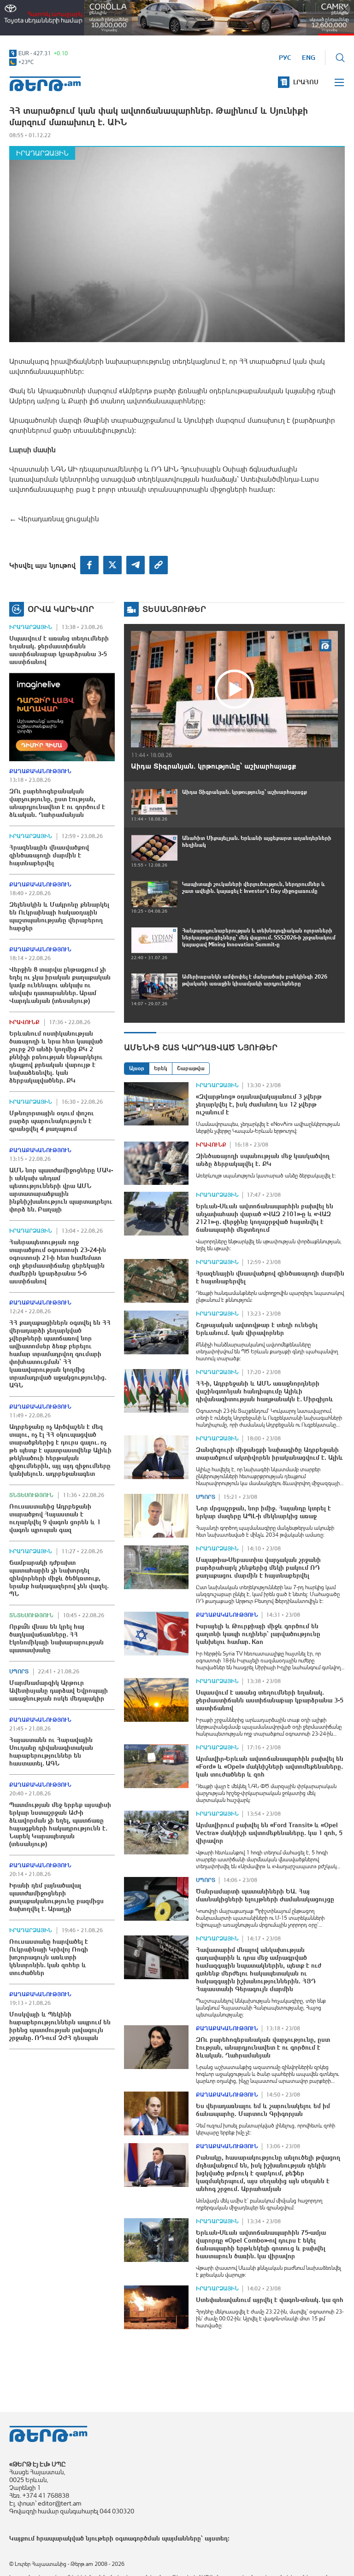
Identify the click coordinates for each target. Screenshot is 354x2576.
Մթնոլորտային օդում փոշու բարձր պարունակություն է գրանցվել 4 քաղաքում (52, 1121)
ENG (309, 58)
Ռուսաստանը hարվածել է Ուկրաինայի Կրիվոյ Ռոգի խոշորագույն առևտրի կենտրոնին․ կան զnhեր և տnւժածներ (49, 1957)
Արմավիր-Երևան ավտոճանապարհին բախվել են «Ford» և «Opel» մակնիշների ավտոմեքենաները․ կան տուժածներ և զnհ (270, 1766)
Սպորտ (19, 1672)
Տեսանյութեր (174, 609)
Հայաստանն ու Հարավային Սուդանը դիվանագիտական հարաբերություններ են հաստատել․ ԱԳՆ (51, 1751)
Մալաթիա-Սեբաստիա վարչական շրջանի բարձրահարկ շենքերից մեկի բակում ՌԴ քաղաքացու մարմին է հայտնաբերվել (258, 1568)
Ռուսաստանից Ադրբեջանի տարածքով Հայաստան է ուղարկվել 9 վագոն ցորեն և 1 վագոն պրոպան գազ (55, 1518)
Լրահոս (306, 82)
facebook (89, 565)
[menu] (340, 82)
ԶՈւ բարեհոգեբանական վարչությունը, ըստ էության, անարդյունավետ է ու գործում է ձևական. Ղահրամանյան (57, 803)
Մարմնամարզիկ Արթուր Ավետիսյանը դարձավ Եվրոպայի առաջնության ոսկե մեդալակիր (59, 1690)
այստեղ (216, 2538)
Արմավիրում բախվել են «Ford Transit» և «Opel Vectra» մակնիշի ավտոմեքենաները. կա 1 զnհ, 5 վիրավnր (269, 1833)
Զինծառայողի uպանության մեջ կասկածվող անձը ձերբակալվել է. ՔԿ (263, 1160)
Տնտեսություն (31, 1495)
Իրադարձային (42, 153)
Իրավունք (24, 1022)
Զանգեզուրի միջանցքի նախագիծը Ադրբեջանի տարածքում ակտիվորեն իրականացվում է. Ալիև (269, 1454)
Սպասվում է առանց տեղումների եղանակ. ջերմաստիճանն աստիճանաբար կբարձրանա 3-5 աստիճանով (59, 650)
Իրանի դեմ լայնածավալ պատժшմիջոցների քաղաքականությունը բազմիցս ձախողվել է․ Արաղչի (56, 1897)
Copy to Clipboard (159, 565)
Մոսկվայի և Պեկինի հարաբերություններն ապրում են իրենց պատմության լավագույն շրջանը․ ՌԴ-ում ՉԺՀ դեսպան (60, 2026)
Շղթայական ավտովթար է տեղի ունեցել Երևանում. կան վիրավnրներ (257, 1329)
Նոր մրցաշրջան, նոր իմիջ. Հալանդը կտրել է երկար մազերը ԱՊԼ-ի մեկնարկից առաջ (263, 1512)
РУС (285, 58)
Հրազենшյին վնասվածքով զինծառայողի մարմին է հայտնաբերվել (49, 855)
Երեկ (161, 1068)
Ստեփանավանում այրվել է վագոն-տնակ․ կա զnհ (270, 2300)
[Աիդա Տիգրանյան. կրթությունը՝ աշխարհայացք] (234, 689)
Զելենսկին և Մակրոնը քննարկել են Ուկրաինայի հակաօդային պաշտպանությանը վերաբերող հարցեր (59, 916)
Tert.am (45, 84)
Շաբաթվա (191, 1068)
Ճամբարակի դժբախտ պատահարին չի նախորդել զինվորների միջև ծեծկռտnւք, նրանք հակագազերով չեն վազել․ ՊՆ (59, 1578)
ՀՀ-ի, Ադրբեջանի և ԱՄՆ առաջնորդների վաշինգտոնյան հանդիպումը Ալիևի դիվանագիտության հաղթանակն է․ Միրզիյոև (265, 1391)
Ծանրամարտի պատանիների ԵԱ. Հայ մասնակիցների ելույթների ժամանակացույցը (265, 1895)
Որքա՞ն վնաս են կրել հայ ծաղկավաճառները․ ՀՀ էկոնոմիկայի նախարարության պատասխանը (56, 1638)
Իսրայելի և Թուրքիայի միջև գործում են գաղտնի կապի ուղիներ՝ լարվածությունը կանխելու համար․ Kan (258, 1634)
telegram (136, 565)
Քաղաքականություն (40, 771)
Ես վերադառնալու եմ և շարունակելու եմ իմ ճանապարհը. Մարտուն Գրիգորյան (263, 2110)
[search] (340, 58)
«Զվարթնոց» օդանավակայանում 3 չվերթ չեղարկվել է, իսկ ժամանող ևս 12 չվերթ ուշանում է (259, 1104)
